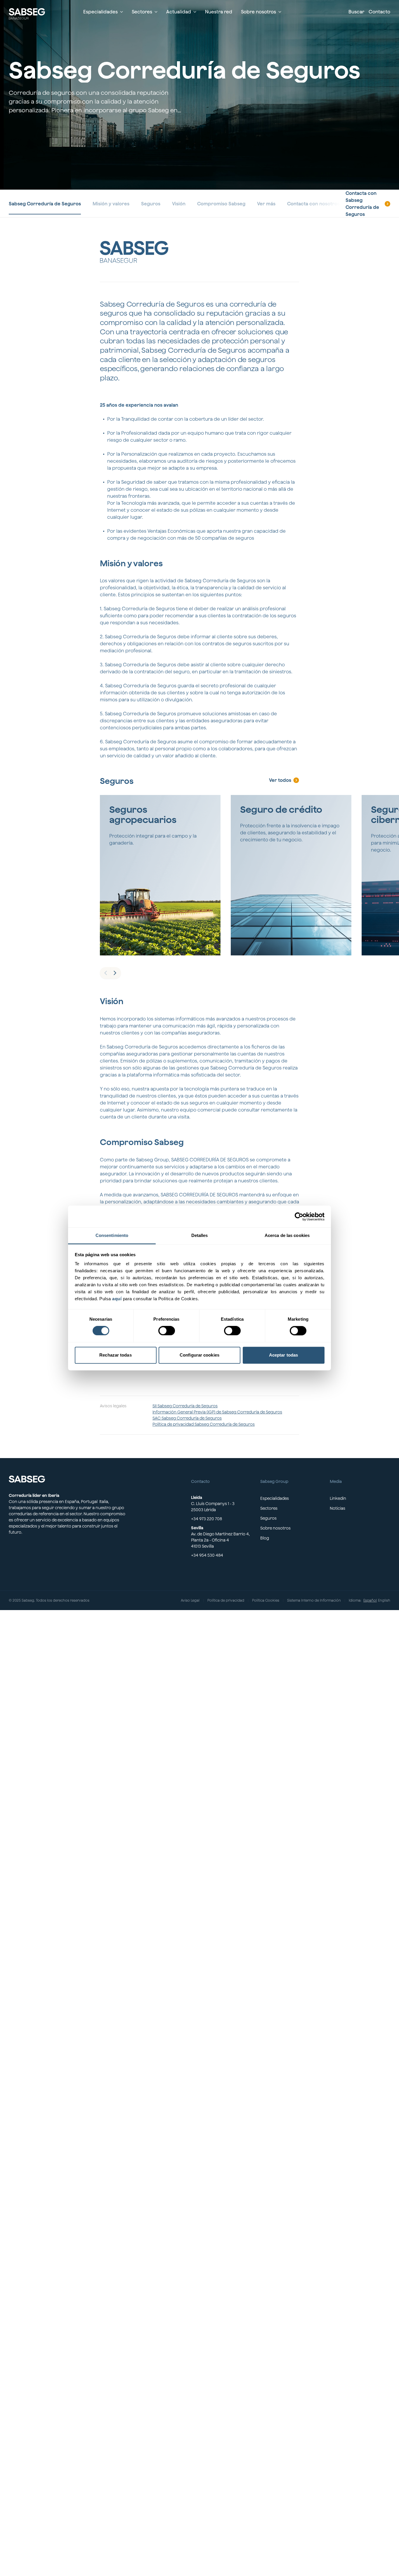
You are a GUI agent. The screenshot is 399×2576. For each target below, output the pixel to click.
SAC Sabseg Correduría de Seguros (187, 1418)
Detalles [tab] (200, 1235)
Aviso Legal (190, 1600)
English (384, 1600)
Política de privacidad (226, 1600)
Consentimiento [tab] (112, 1235)
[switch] (167, 1331)
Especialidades (275, 1498)
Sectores (269, 1508)
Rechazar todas (115, 1355)
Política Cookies (266, 1600)
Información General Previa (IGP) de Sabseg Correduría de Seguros (217, 1412)
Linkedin (338, 1498)
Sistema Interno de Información (314, 1600)
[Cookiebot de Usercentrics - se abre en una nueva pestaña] (299, 1217)
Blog (265, 1538)
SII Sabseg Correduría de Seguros (185, 1406)
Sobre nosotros (275, 1528)
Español (370, 1600)
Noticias (338, 1508)
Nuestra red (219, 12)
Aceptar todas (283, 1355)
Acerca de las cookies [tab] (287, 1235)
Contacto (379, 12)
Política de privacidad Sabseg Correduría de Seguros (204, 1424)
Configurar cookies (199, 1355)
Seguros (268, 1518)
